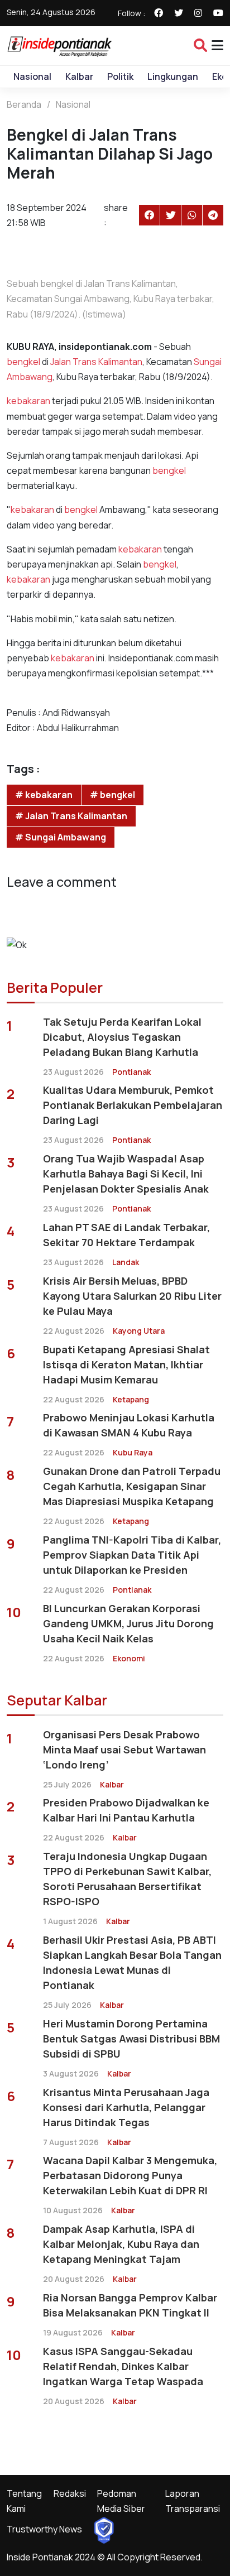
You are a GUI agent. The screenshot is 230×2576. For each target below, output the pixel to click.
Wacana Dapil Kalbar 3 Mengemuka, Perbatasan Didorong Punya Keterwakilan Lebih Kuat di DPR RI (130, 2175)
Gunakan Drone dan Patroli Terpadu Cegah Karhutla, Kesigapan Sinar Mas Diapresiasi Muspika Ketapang (132, 1486)
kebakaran (28, 401)
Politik (120, 76)
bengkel (23, 362)
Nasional (32, 76)
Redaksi (70, 2493)
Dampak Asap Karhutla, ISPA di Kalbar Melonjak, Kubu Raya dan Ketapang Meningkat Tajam (121, 2244)
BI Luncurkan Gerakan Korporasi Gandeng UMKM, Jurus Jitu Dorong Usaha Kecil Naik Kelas (128, 1623)
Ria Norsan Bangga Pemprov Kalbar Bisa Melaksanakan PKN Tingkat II (130, 2305)
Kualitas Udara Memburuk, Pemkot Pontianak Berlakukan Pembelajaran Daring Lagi (133, 1105)
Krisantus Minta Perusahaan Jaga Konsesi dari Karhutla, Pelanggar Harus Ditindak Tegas (126, 2107)
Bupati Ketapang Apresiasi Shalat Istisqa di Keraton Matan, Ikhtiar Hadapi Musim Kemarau (126, 1364)
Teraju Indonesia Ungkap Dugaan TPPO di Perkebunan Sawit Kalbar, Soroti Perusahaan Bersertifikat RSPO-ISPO (127, 1879)
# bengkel (112, 795)
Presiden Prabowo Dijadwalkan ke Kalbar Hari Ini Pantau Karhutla (126, 1810)
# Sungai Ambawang (61, 837)
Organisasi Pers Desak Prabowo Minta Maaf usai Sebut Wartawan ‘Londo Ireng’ (124, 1750)
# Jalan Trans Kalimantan (71, 816)
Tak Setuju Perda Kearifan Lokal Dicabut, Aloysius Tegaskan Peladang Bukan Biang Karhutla (122, 1037)
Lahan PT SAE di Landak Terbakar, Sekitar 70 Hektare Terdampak (126, 1235)
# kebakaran (44, 795)
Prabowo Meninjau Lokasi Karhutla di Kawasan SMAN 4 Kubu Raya (129, 1425)
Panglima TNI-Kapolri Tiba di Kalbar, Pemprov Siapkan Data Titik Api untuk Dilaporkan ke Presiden (132, 1555)
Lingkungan (173, 76)
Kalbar (79, 76)
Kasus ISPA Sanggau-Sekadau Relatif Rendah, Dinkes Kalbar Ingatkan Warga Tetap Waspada (123, 2366)
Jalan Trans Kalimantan (96, 362)
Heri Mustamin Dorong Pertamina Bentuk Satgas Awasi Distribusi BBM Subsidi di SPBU (131, 2039)
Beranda (24, 104)
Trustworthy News (44, 2529)
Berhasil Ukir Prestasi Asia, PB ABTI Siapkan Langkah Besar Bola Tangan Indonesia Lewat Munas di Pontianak (132, 1962)
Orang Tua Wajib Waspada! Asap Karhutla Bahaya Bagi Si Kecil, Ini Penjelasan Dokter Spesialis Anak (126, 1174)
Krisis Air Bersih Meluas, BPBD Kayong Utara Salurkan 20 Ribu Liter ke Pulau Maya (132, 1296)
